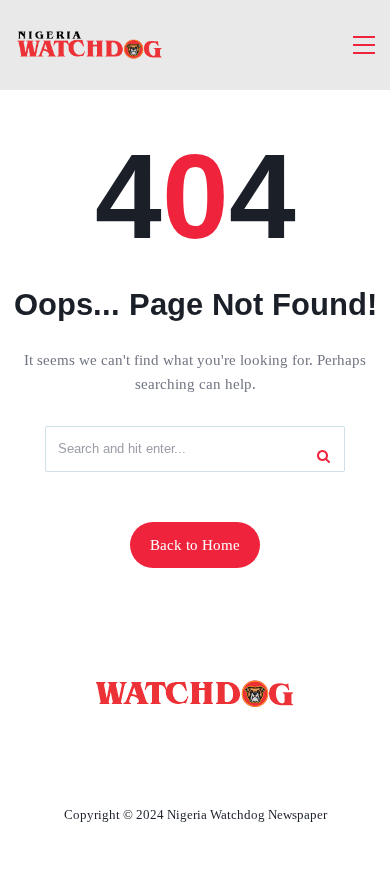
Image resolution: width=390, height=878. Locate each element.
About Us (136, 741)
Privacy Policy (195, 768)
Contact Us (245, 741)
